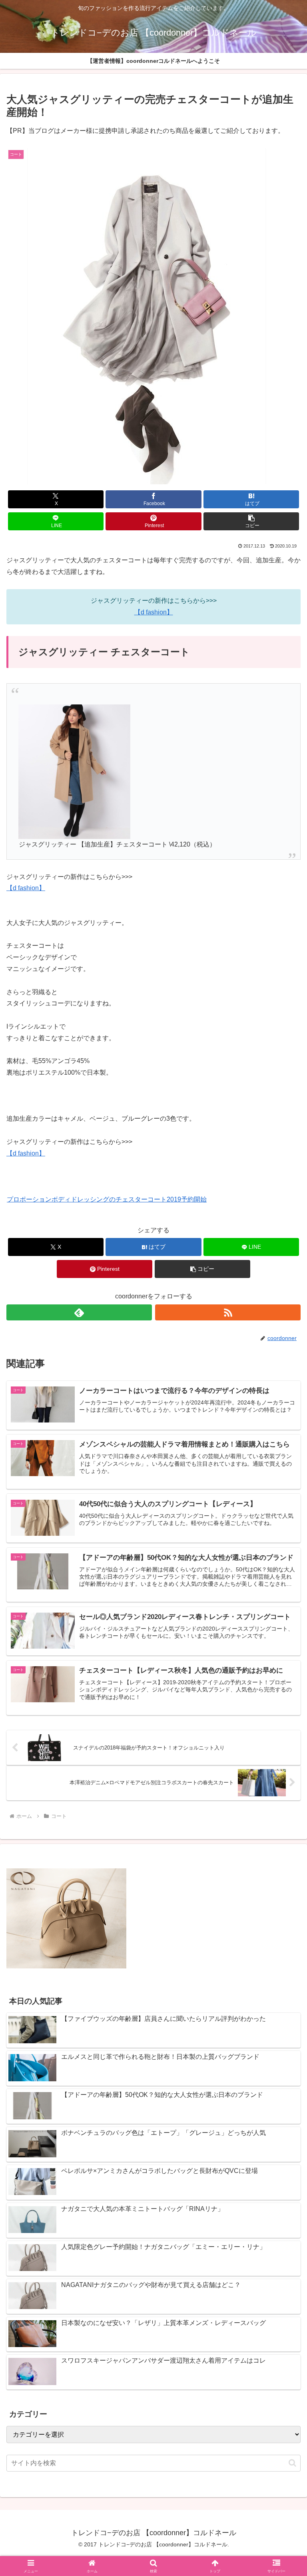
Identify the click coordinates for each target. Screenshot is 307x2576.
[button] (251, 521)
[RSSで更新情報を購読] (228, 1312)
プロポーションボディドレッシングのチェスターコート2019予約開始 (107, 1199)
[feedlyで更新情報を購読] (79, 1312)
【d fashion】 (154, 612)
